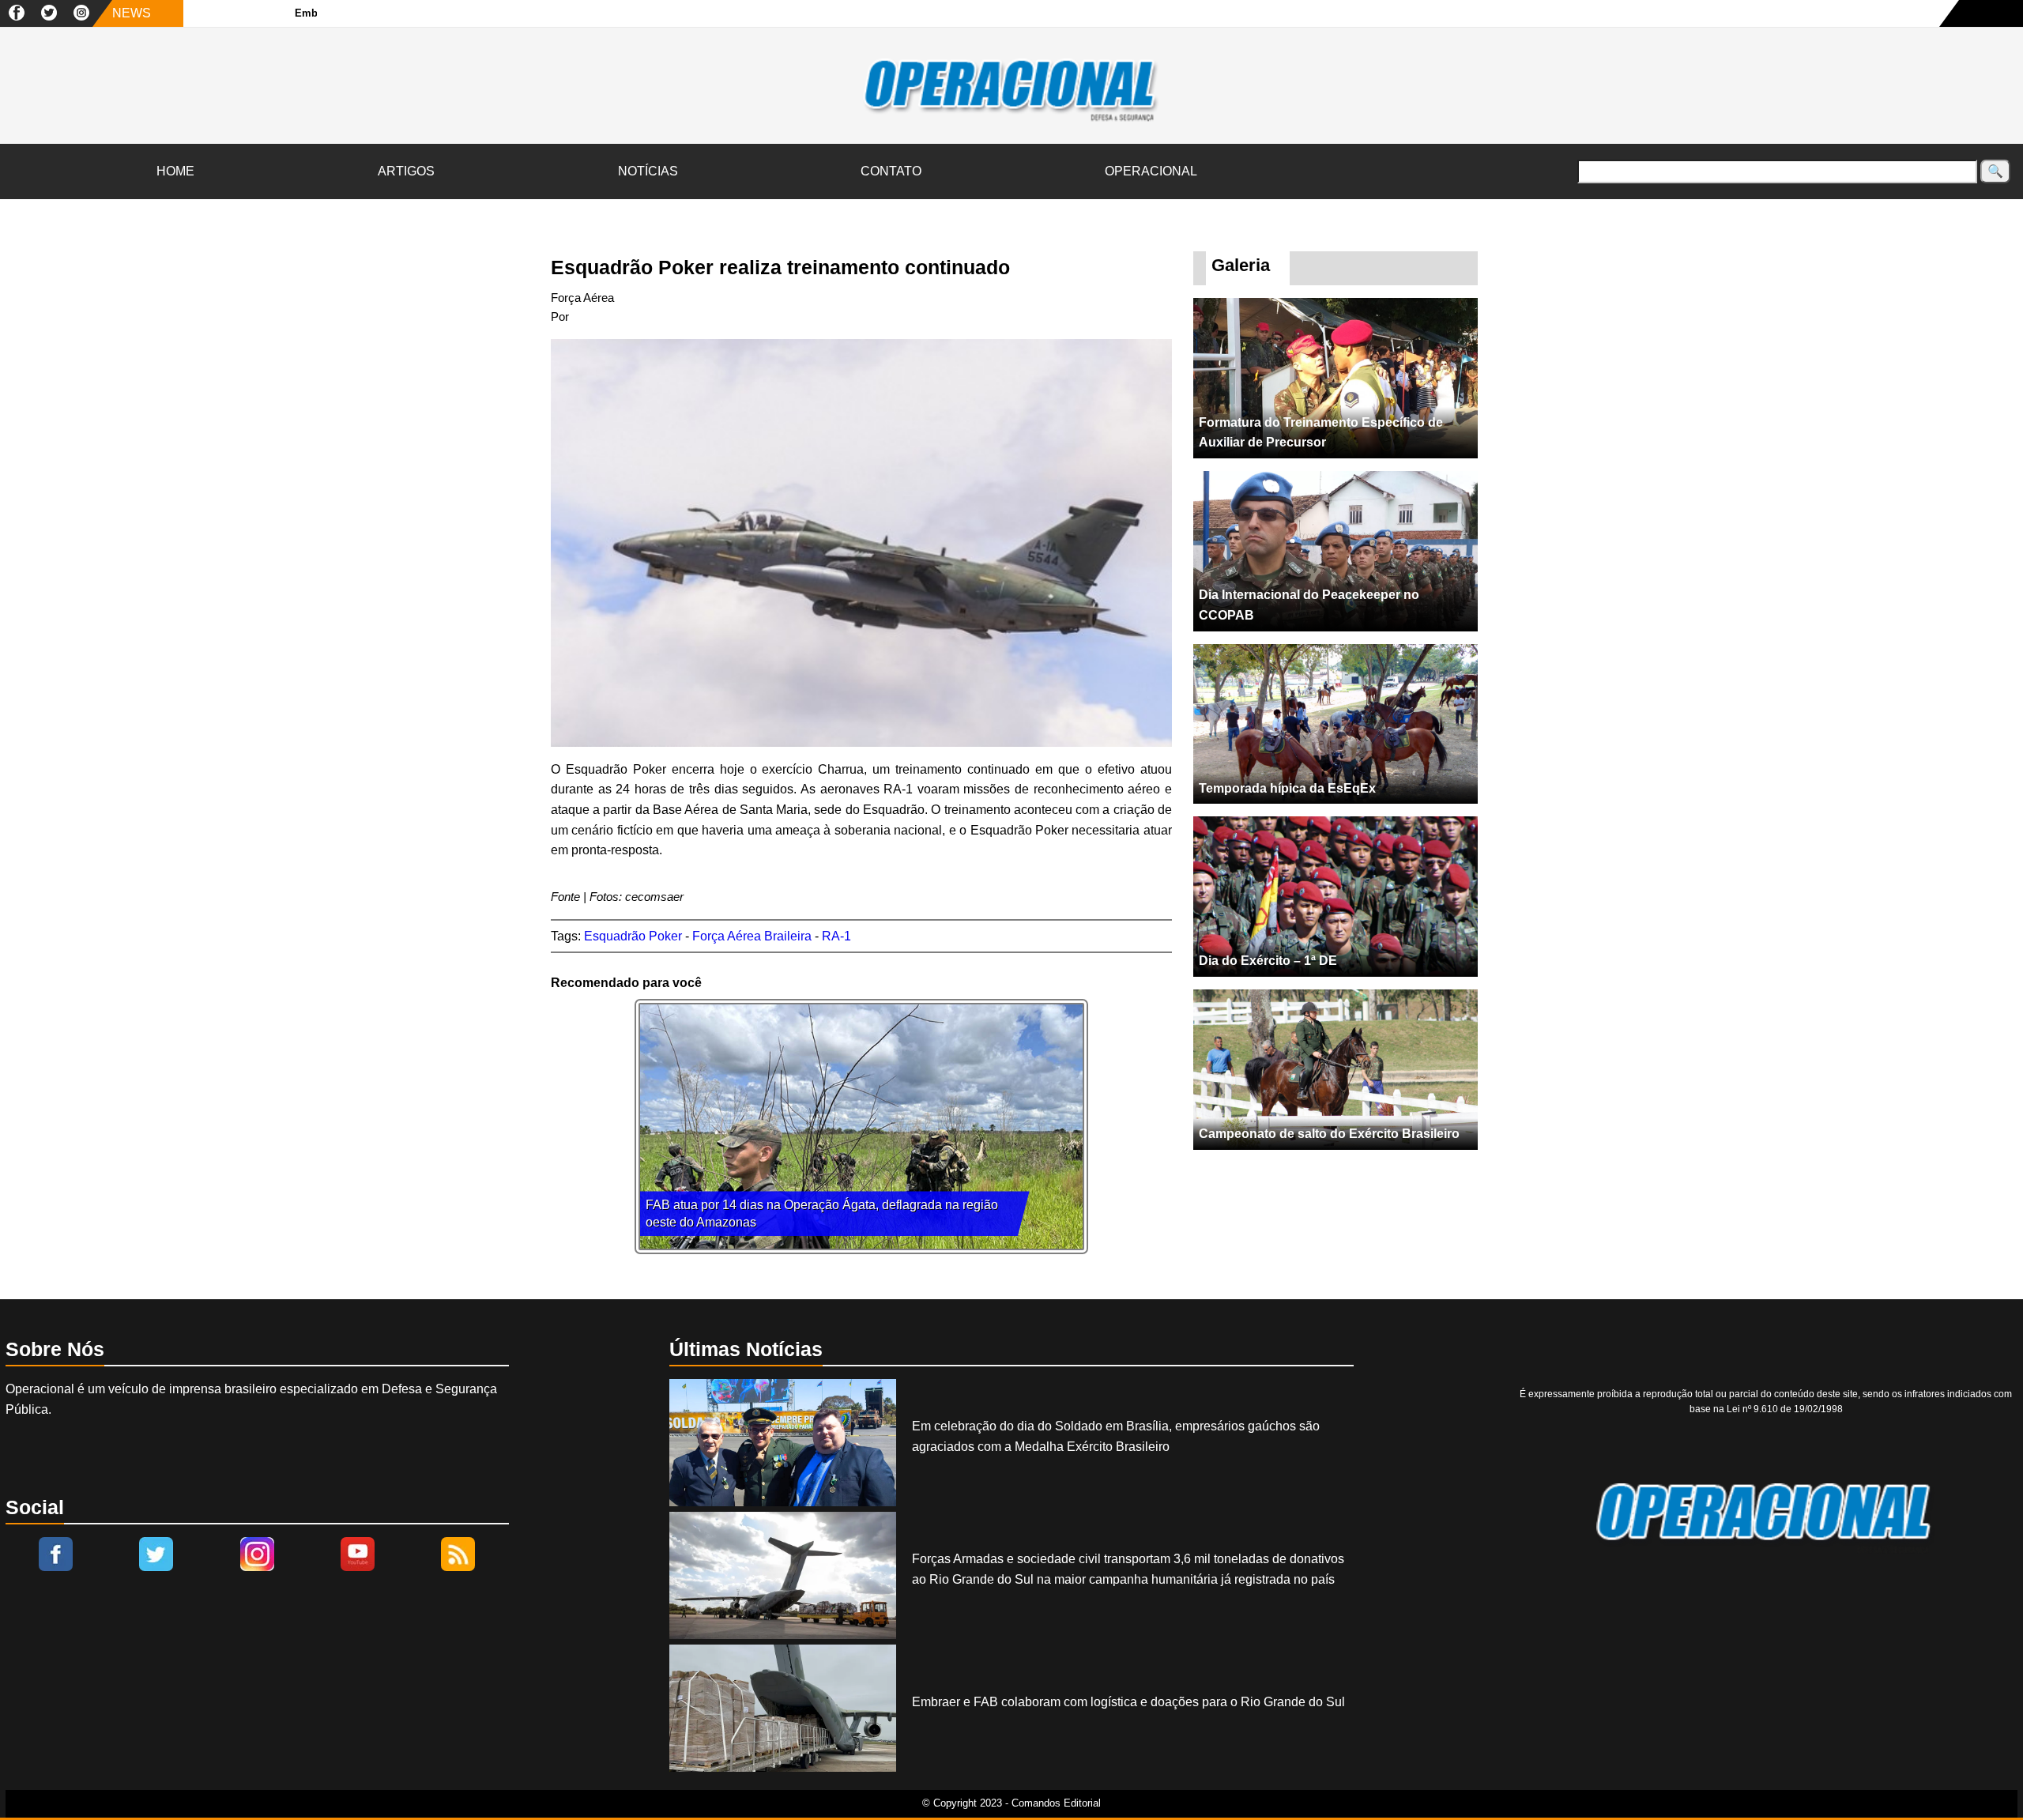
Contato (891, 171)
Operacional (1151, 171)
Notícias (648, 171)
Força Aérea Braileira (752, 936)
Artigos (406, 171)
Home (175, 171)
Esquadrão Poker (633, 936)
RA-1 (836, 936)
